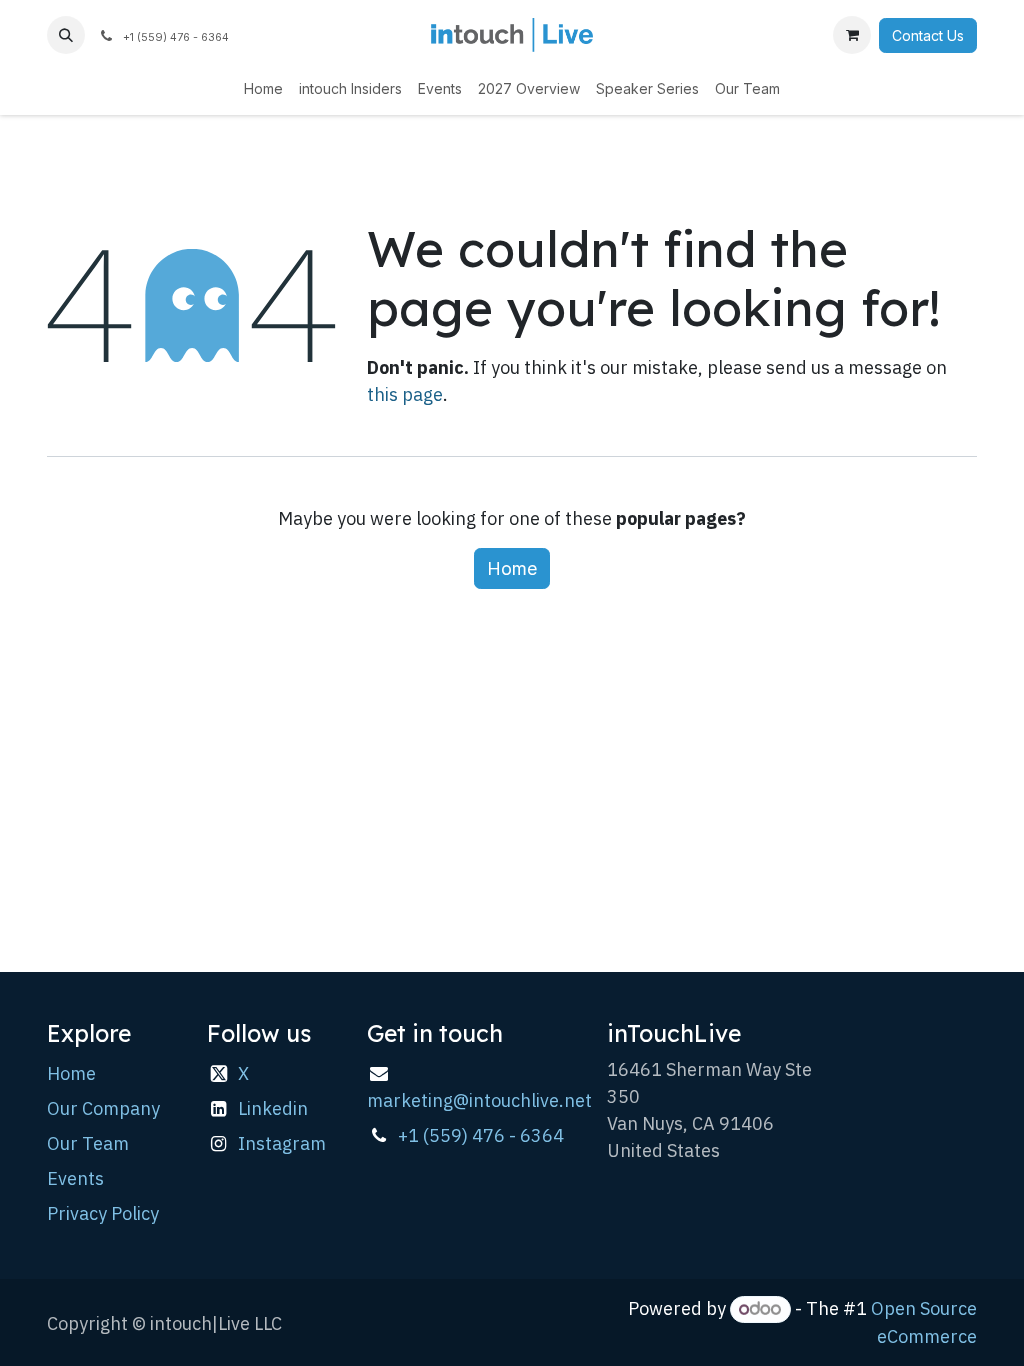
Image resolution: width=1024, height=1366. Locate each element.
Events (75, 1178)
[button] (66, 35)
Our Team (88, 1143)
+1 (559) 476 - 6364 (481, 1135)
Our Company (103, 1108)
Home (512, 568)
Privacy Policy (103, 1213)
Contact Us (928, 35)
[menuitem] (263, 88)
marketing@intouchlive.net (479, 1100)
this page (405, 394)
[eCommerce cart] (852, 35)
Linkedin (273, 1108)
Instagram (282, 1143)
